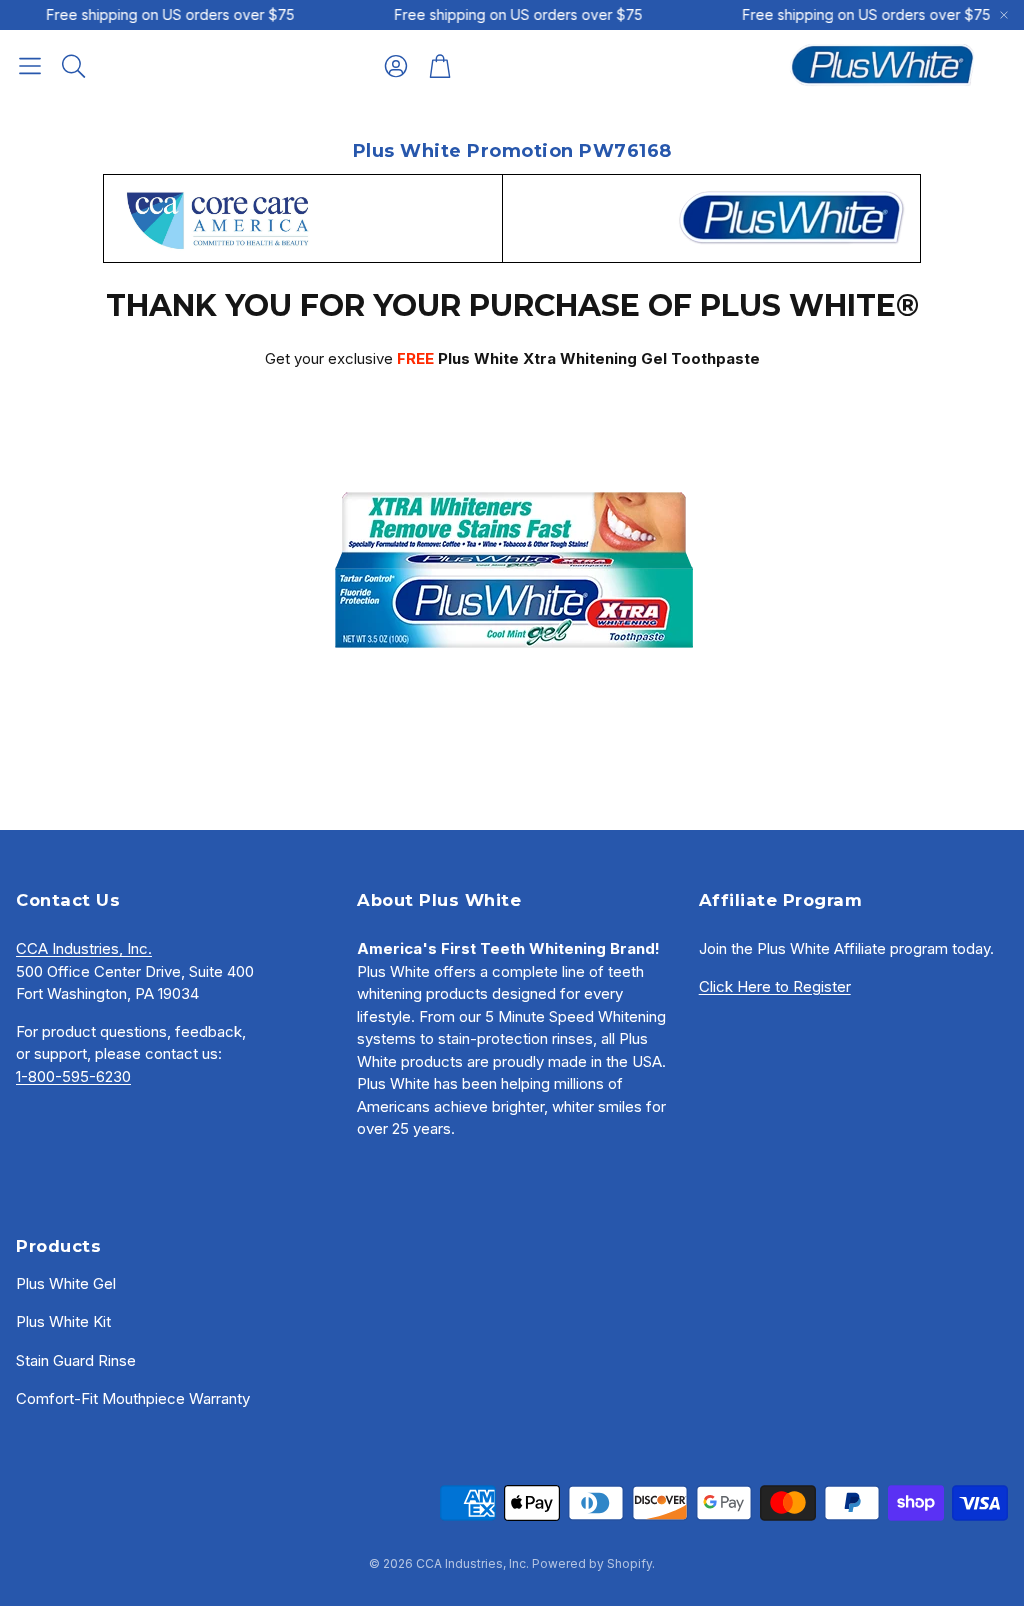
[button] (30, 66)
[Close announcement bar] (1004, 15)
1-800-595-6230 (73, 1076)
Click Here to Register (775, 986)
